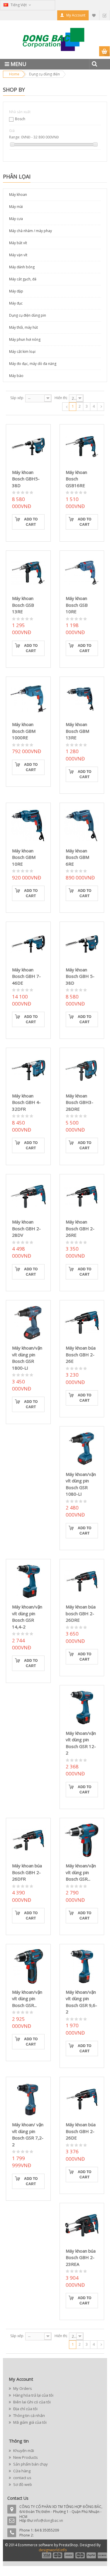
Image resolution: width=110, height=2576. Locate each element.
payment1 (46, 2555)
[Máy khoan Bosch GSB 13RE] (28, 573)
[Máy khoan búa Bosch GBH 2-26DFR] (28, 1840)
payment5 (91, 2555)
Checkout (104, 15)
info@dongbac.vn (48, 2520)
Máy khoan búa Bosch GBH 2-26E (81, 1354)
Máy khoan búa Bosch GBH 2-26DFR (27, 1872)
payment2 (58, 2555)
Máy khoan (18, 195)
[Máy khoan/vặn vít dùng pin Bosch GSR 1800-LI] (28, 1323)
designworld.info (53, 2550)
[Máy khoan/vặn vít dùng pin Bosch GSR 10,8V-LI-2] (82, 1840)
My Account (76, 15)
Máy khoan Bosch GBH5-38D (26, 479)
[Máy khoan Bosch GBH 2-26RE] (82, 1197)
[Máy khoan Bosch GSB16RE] (82, 447)
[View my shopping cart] (105, 51)
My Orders (22, 2388)
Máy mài (16, 207)
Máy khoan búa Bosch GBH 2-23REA (81, 2257)
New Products (25, 2457)
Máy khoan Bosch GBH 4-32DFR (26, 1102)
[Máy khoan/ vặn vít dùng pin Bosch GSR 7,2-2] (28, 2099)
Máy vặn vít (18, 255)
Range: (15, 137)
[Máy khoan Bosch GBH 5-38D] (82, 944)
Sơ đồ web (22, 2484)
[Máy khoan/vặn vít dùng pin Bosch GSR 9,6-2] (82, 1966)
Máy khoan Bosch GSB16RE (76, 479)
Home (14, 74)
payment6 (102, 2555)
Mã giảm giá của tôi (29, 2422)
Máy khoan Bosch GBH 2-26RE (80, 1228)
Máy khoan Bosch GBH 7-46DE (26, 976)
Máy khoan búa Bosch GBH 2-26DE (81, 2131)
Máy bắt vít (18, 243)
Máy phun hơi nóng (25, 339)
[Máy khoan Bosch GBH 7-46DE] (28, 944)
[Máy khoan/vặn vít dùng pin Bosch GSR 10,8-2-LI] (28, 1966)
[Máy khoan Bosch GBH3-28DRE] (82, 1070)
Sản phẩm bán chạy (30, 2464)
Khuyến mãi (23, 2451)
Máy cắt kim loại (22, 352)
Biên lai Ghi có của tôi (32, 2402)
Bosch (20, 119)
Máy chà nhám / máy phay (31, 231)
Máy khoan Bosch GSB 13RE (23, 605)
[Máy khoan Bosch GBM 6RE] (82, 825)
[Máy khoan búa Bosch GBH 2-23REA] (82, 2225)
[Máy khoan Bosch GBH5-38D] (28, 447)
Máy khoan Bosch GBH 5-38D (80, 976)
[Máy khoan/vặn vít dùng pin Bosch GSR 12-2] (82, 1708)
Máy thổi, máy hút (23, 327)
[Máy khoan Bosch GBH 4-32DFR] (28, 1070)
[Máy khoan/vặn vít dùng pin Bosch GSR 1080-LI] (82, 1449)
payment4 (81, 2555)
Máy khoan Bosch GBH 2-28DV (26, 1228)
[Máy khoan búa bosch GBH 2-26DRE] (82, 1582)
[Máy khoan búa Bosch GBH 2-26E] (82, 1323)
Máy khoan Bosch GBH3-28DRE (79, 1102)
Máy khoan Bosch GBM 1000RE (24, 731)
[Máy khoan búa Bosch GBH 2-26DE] (82, 2099)
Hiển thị (61, 398)
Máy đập (16, 291)
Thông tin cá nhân (29, 2415)
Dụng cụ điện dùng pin (28, 315)
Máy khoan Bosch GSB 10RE (77, 605)
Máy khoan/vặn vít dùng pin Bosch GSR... (81, 1872)
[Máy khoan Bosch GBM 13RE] (82, 699)
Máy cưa (16, 219)
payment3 (69, 2555)
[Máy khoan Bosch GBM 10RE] (28, 825)
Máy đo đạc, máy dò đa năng (33, 364)
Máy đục (16, 303)
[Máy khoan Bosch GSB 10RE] (82, 573)
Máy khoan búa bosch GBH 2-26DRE (81, 1613)
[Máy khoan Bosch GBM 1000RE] (28, 699)
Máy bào (16, 376)
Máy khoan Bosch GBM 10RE (24, 857)
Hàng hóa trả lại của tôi (33, 2395)
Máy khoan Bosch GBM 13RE (77, 731)
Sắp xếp (17, 398)
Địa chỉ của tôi (25, 2409)
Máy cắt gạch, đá (23, 279)
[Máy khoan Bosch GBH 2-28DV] (28, 1197)
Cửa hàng (21, 2471)
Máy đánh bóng (22, 267)
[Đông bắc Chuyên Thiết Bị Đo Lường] (55, 42)
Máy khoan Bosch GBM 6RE (77, 857)
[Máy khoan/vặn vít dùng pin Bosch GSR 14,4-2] (28, 1582)
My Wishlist (94, 15)
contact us (22, 2478)
